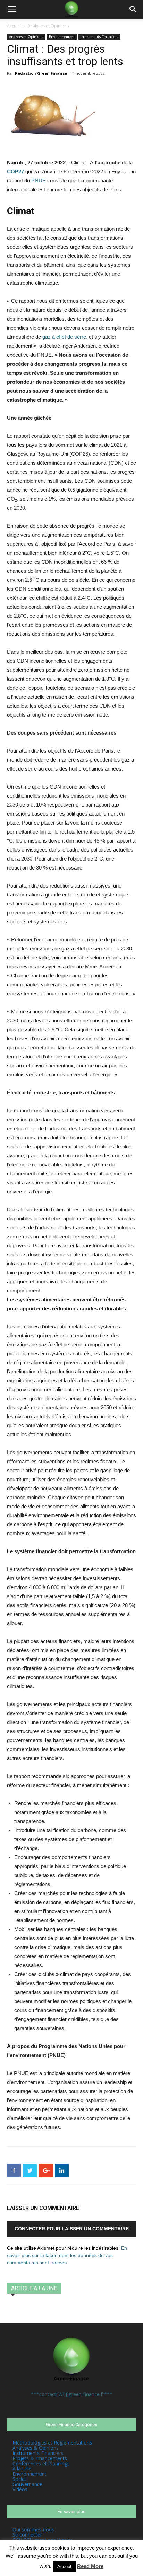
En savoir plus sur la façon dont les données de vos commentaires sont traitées (67, 2255)
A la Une (22, 2469)
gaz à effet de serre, (65, 337)
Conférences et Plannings (41, 2463)
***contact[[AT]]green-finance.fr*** (72, 2394)
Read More (90, 2566)
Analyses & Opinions (36, 2448)
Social (19, 2479)
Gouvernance (27, 2484)
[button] (133, 9)
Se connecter (27, 2535)
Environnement (62, 37)
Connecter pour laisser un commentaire (72, 2229)
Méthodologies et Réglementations (52, 2443)
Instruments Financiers (99, 37)
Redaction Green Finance (41, 73)
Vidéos (20, 2489)
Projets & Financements (40, 2458)
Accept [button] (64, 2566)
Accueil (14, 26)
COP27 (15, 171)
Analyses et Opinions (48, 26)
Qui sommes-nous (33, 2529)
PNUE (39, 180)
